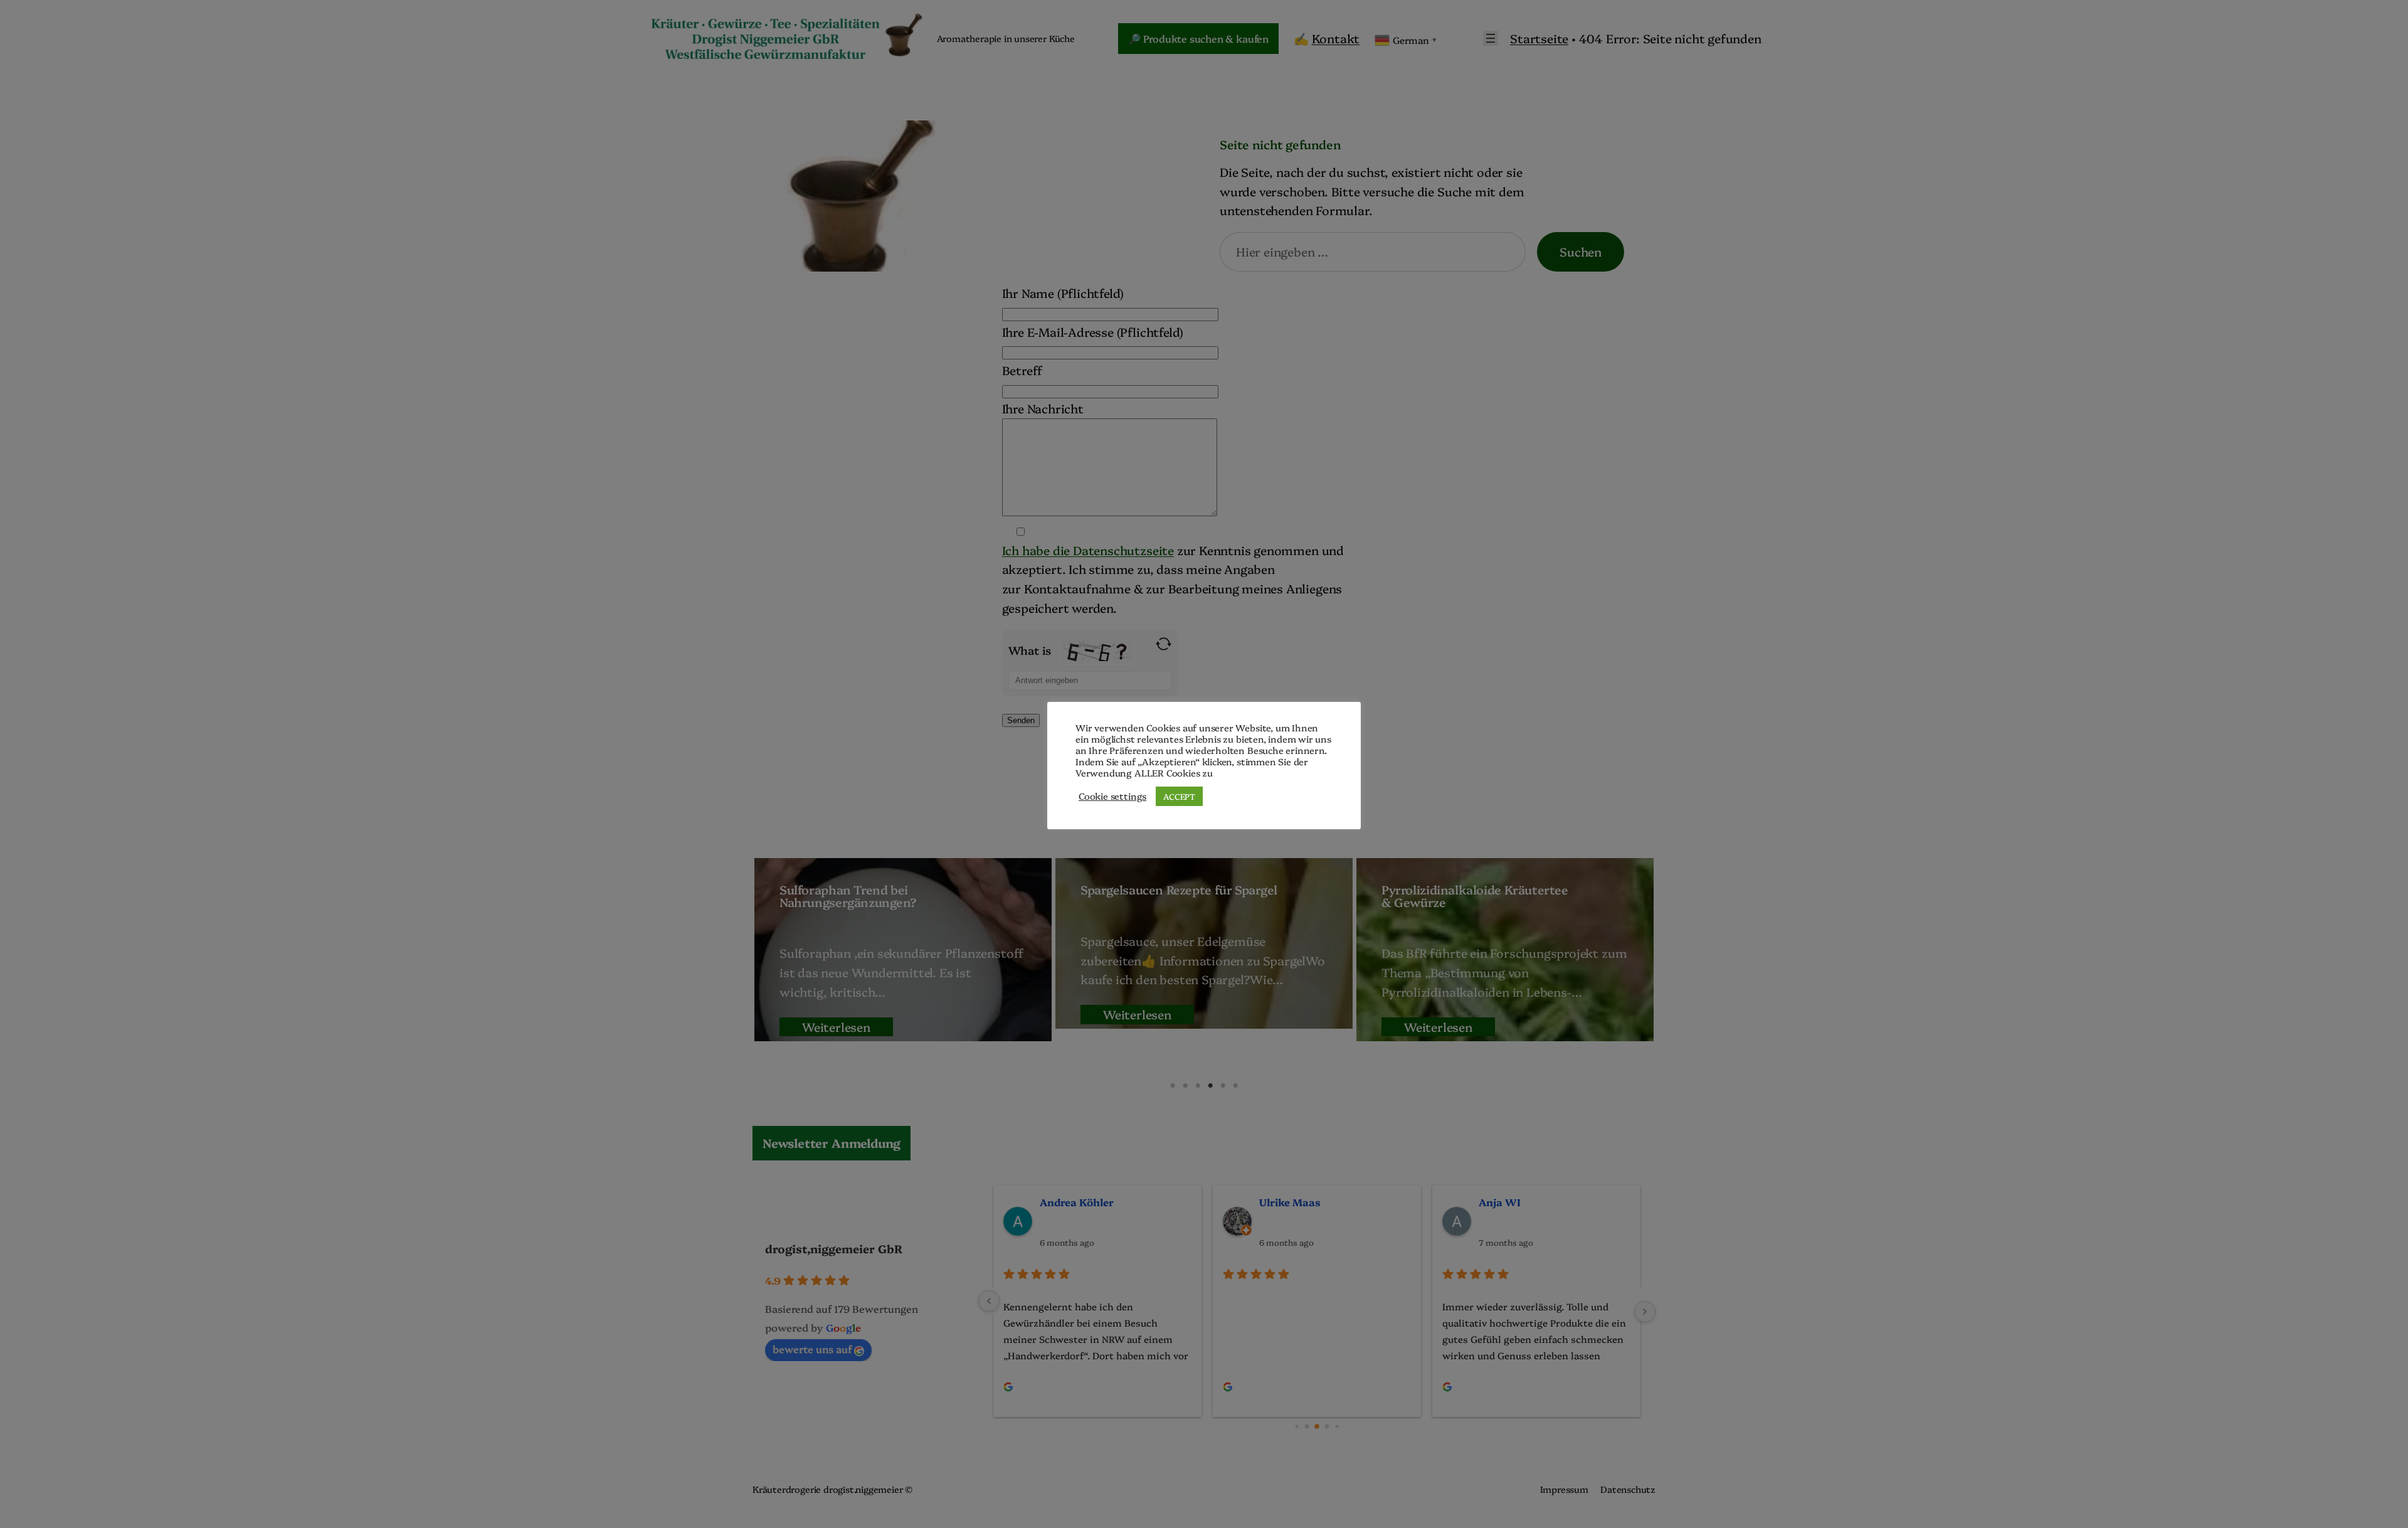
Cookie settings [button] (1112, 796)
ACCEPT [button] (1179, 796)
